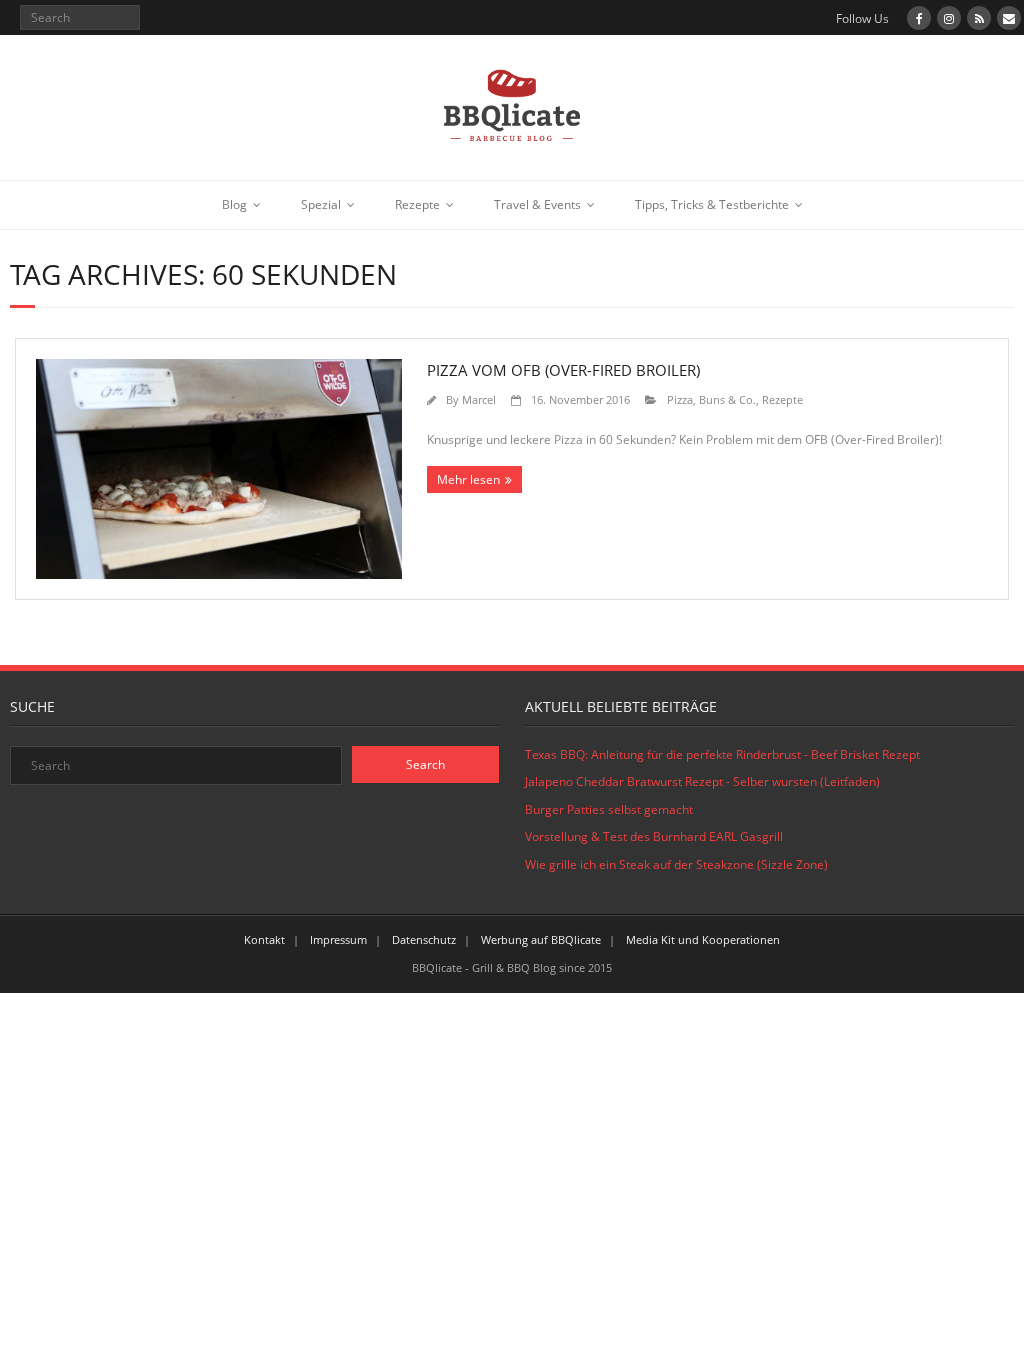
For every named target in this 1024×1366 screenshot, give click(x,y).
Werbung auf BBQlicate (541, 939)
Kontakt (264, 939)
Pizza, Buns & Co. (711, 399)
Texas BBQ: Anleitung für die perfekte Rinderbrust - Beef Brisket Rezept (722, 754)
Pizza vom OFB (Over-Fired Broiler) (563, 370)
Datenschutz (424, 939)
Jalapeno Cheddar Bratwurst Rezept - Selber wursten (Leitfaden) (702, 781)
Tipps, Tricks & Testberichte (712, 204)
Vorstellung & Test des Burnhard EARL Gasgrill (654, 836)
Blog (234, 204)
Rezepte (417, 204)
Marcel (479, 399)
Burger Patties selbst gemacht (609, 809)
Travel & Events (537, 204)
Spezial (321, 204)
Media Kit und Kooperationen (703, 939)
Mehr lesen (468, 479)
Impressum (338, 939)
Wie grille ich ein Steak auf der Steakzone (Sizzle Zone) (676, 864)
